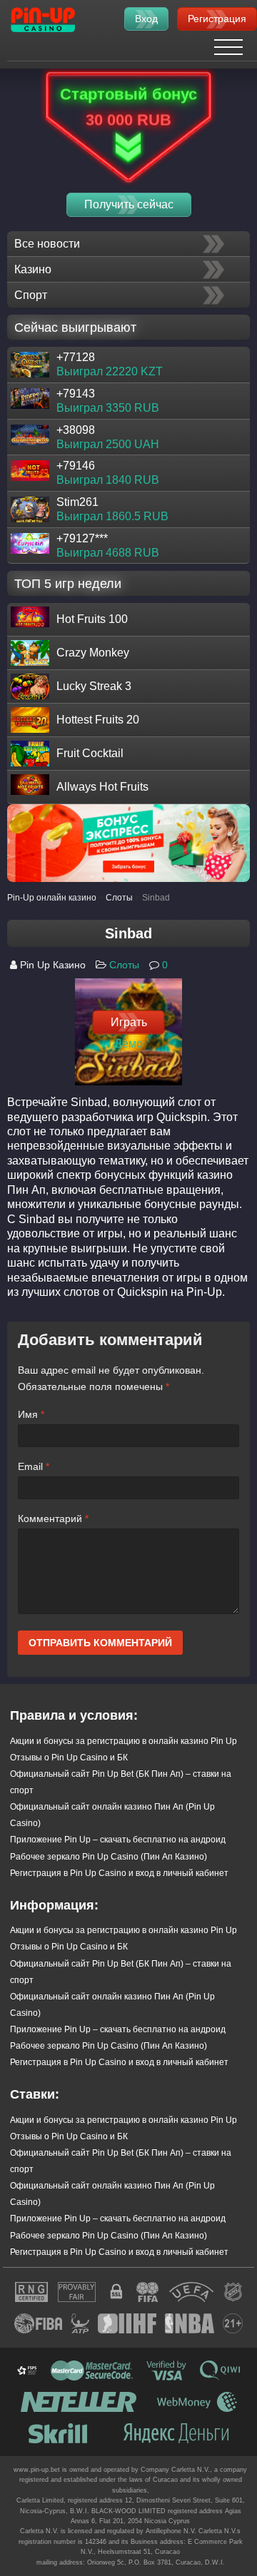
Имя (31, 1414)
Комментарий (53, 1518)
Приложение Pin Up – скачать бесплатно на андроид (118, 1840)
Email (34, 1466)
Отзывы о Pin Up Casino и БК (69, 1758)
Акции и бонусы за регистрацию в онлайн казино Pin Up (124, 1741)
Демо (128, 1044)
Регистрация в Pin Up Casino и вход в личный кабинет (119, 1873)
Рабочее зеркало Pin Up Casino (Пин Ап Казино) (109, 1857)
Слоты (124, 965)
